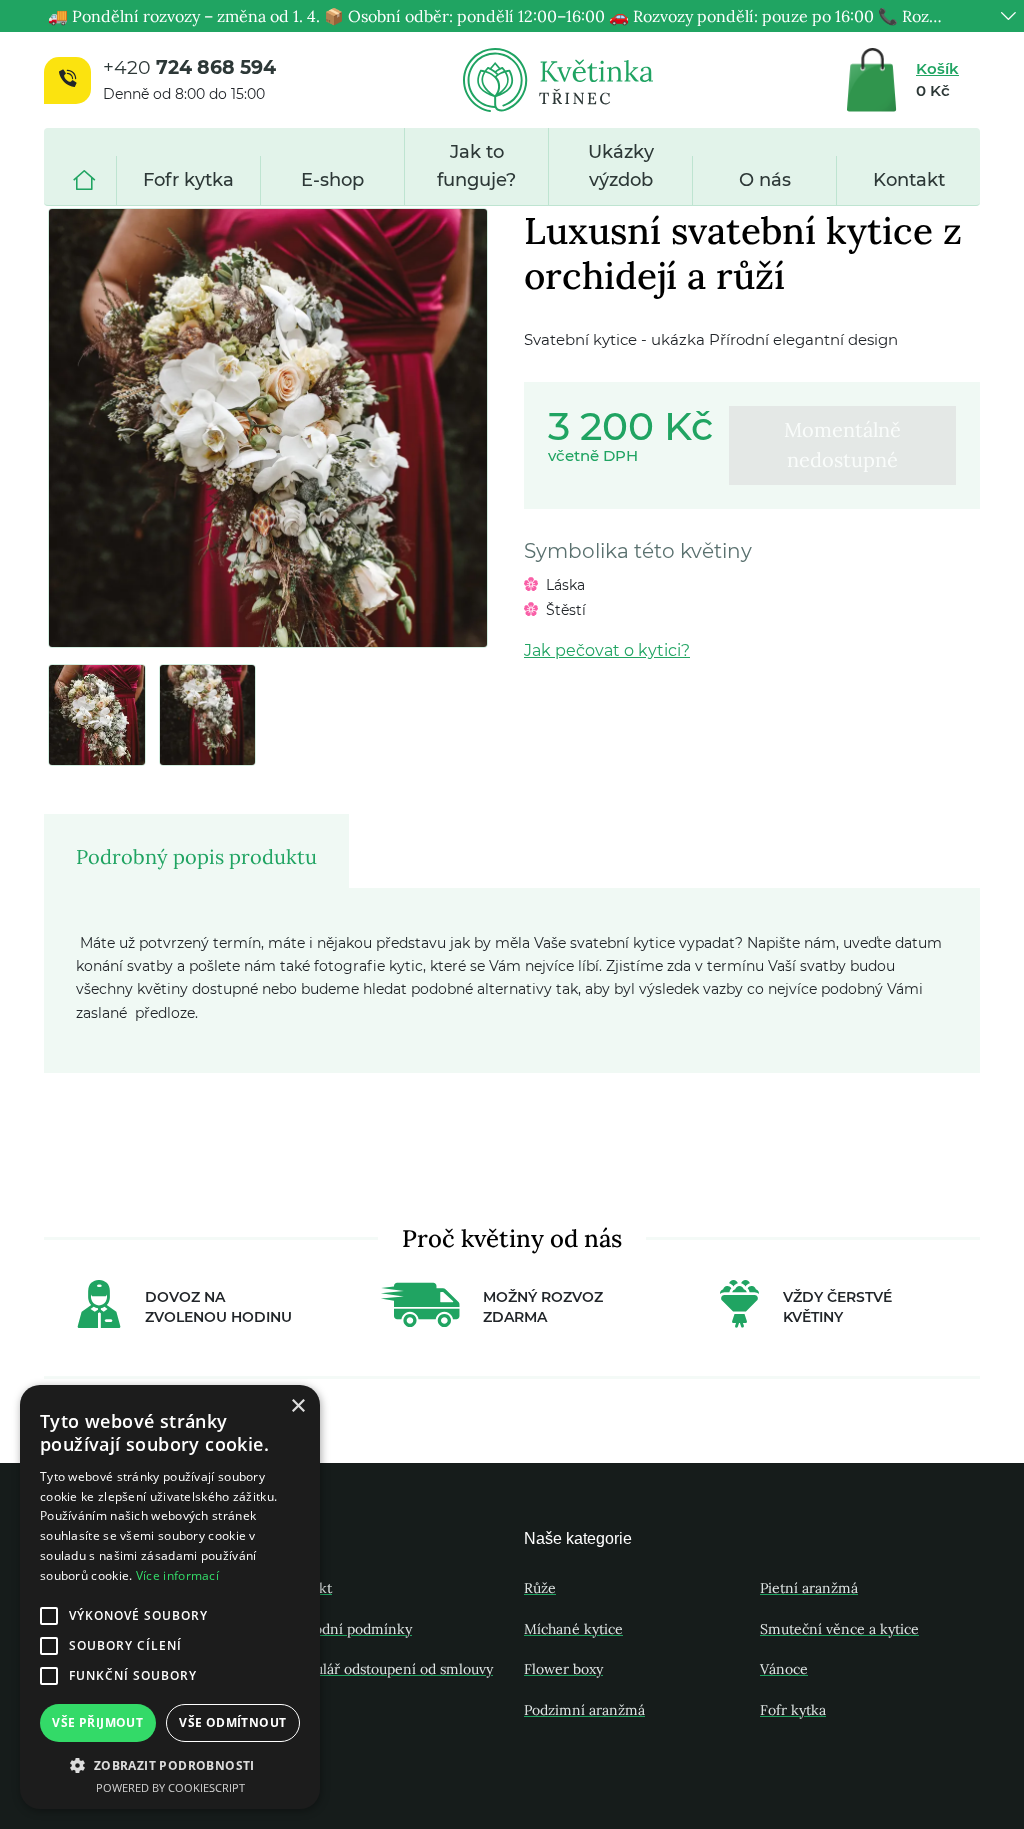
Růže (540, 1588)
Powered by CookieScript (170, 1787)
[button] (170, 1765)
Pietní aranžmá (809, 1588)
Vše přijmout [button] (97, 1722)
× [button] (297, 1406)
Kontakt (909, 179)
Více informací (177, 1575)
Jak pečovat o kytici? (607, 650)
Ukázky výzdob (621, 165)
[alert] (170, 1597)
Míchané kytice (573, 1629)
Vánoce (784, 1669)
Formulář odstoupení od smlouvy (386, 1669)
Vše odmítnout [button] (232, 1722)
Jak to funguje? (476, 165)
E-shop (332, 179)
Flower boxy (563, 1669)
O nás (765, 179)
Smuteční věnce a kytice (839, 1629)
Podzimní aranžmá (584, 1710)
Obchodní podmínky (346, 1629)
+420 (189, 67)
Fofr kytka (188, 179)
